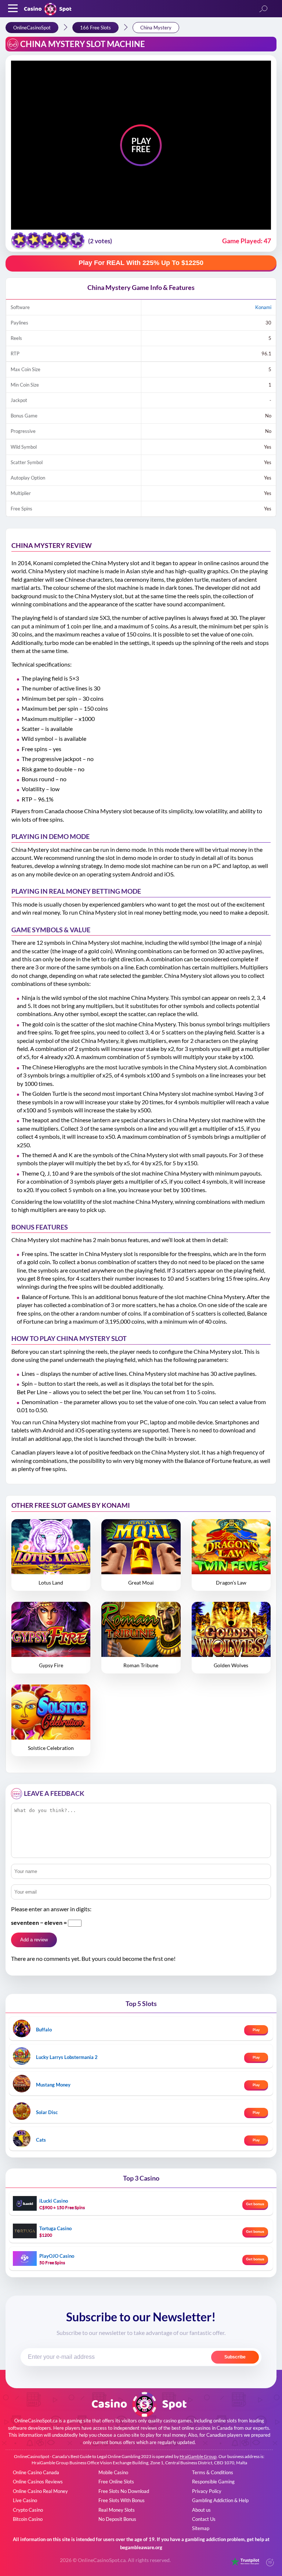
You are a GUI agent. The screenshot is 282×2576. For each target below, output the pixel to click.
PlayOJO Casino (57, 2256)
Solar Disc (47, 2112)
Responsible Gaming (213, 2482)
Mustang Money (53, 2085)
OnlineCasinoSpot (32, 28)
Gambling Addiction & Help (220, 2500)
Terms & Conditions (213, 2472)
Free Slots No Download (124, 2491)
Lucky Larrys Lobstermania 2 (67, 2057)
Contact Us (204, 2519)
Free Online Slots (116, 2482)
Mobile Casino (113, 2472)
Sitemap (201, 2528)
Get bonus (255, 2204)
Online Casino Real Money (40, 2491)
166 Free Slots (95, 28)
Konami (263, 307)
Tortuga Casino (55, 2228)
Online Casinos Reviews (38, 2482)
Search (263, 9)
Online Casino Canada (36, 2472)
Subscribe (235, 2357)
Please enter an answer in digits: (51, 1909)
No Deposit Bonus (117, 2519)
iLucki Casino (54, 2201)
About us (201, 2510)
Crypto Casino (28, 2510)
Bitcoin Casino (28, 2519)
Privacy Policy (207, 2491)
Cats (41, 2140)
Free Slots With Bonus (122, 2500)
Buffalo (44, 2030)
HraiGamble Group (198, 2456)
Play (256, 2030)
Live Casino (25, 2500)
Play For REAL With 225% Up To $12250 (141, 263)
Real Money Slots (117, 2510)
